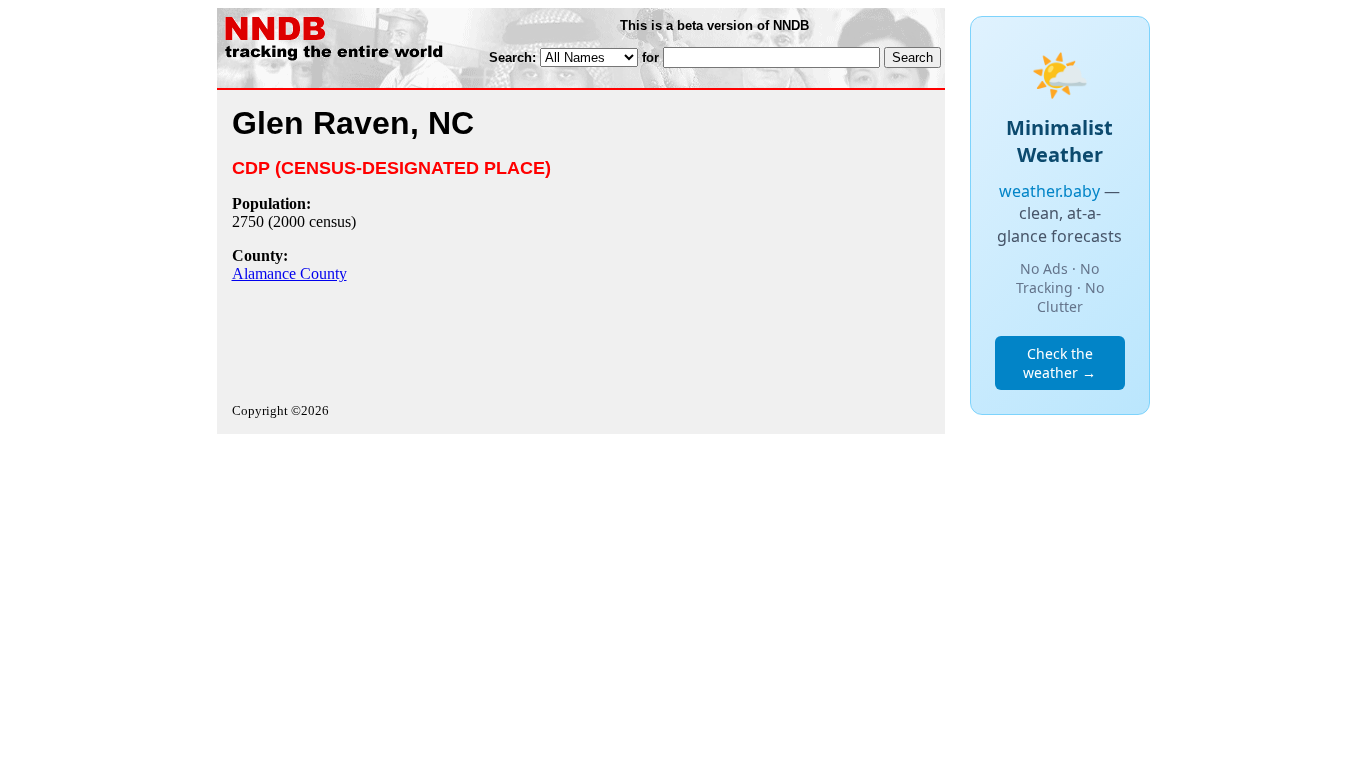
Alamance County (289, 273)
